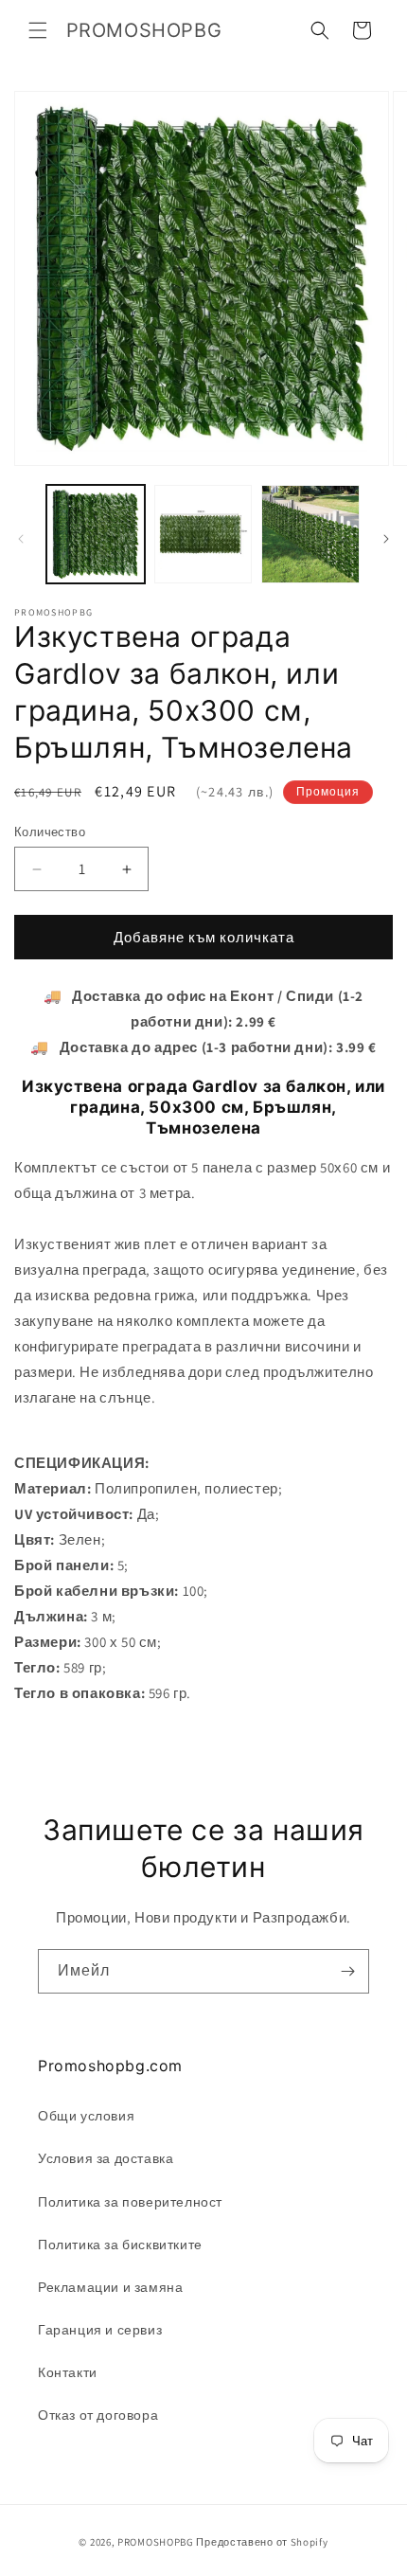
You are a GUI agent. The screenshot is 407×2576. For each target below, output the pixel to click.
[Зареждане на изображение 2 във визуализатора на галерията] (203, 534)
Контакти (68, 2372)
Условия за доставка (106, 2158)
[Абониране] (347, 1971)
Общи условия (86, 2116)
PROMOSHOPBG (156, 2542)
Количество (50, 832)
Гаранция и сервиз (100, 2330)
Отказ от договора (98, 2415)
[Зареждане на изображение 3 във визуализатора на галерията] (310, 534)
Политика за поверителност (130, 2202)
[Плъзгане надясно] (386, 539)
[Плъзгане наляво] (21, 539)
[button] (38, 30)
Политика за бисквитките (120, 2245)
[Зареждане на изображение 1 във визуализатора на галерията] (96, 534)
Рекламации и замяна (110, 2287)
